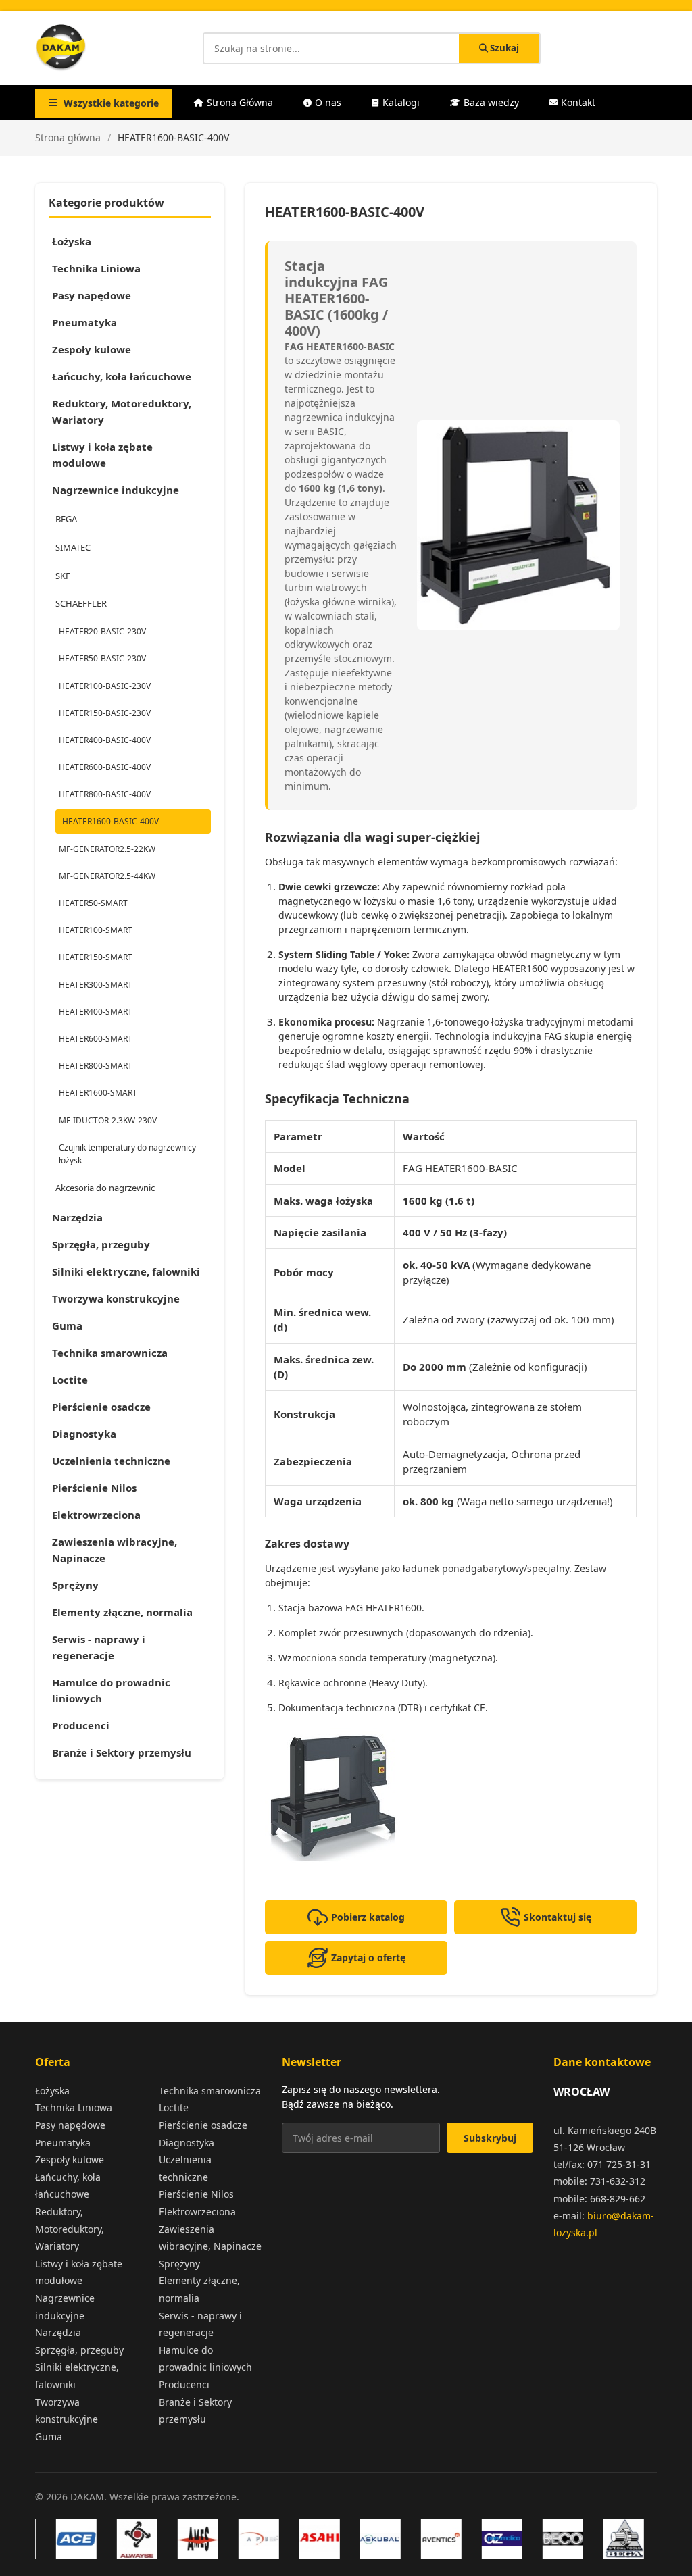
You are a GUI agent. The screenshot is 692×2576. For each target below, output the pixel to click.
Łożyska (72, 241)
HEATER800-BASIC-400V (105, 794)
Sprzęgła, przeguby (101, 1244)
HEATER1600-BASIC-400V (110, 821)
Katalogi (401, 102)
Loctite (70, 1380)
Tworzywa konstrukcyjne (116, 1298)
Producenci (81, 1725)
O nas (328, 102)
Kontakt (578, 102)
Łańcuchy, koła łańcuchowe (122, 376)
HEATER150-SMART (96, 957)
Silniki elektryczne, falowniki (126, 1271)
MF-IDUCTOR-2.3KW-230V (108, 1120)
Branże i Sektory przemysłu (122, 1752)
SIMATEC (73, 547)
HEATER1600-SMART (98, 1093)
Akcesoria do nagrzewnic (105, 1188)
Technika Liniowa (96, 268)
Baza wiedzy (491, 102)
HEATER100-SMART (96, 930)
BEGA (66, 519)
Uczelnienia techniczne (111, 1461)
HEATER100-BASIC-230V (105, 686)
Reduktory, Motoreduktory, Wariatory (122, 411)
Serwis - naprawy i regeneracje (99, 1647)
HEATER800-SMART (96, 1066)
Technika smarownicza (110, 1353)
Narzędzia (77, 1217)
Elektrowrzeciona (96, 1515)
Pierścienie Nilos (94, 1488)
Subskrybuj (490, 2138)
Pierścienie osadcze (101, 1407)
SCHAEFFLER (81, 603)
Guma (67, 1325)
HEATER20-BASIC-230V (102, 631)
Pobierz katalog (368, 1917)
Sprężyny (75, 1585)
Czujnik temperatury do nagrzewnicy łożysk (127, 1154)
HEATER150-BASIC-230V (105, 713)
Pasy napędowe (92, 295)
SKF (63, 576)
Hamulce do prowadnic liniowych (111, 1690)
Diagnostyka (84, 1434)
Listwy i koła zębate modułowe (102, 455)
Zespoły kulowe (92, 349)
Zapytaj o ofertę (368, 1958)
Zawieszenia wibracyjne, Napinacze (115, 1550)
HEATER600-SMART (96, 1039)
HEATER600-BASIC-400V (105, 767)
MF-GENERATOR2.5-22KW (107, 849)
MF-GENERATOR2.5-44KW (107, 876)
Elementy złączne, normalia (122, 1612)
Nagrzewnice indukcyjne (116, 490)
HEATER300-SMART (96, 985)
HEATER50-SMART (93, 903)
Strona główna (68, 137)
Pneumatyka (84, 322)
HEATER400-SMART (96, 1012)
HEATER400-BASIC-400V (105, 740)
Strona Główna (240, 102)
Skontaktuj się (558, 1917)
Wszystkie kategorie (111, 103)
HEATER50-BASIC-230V (102, 658)
